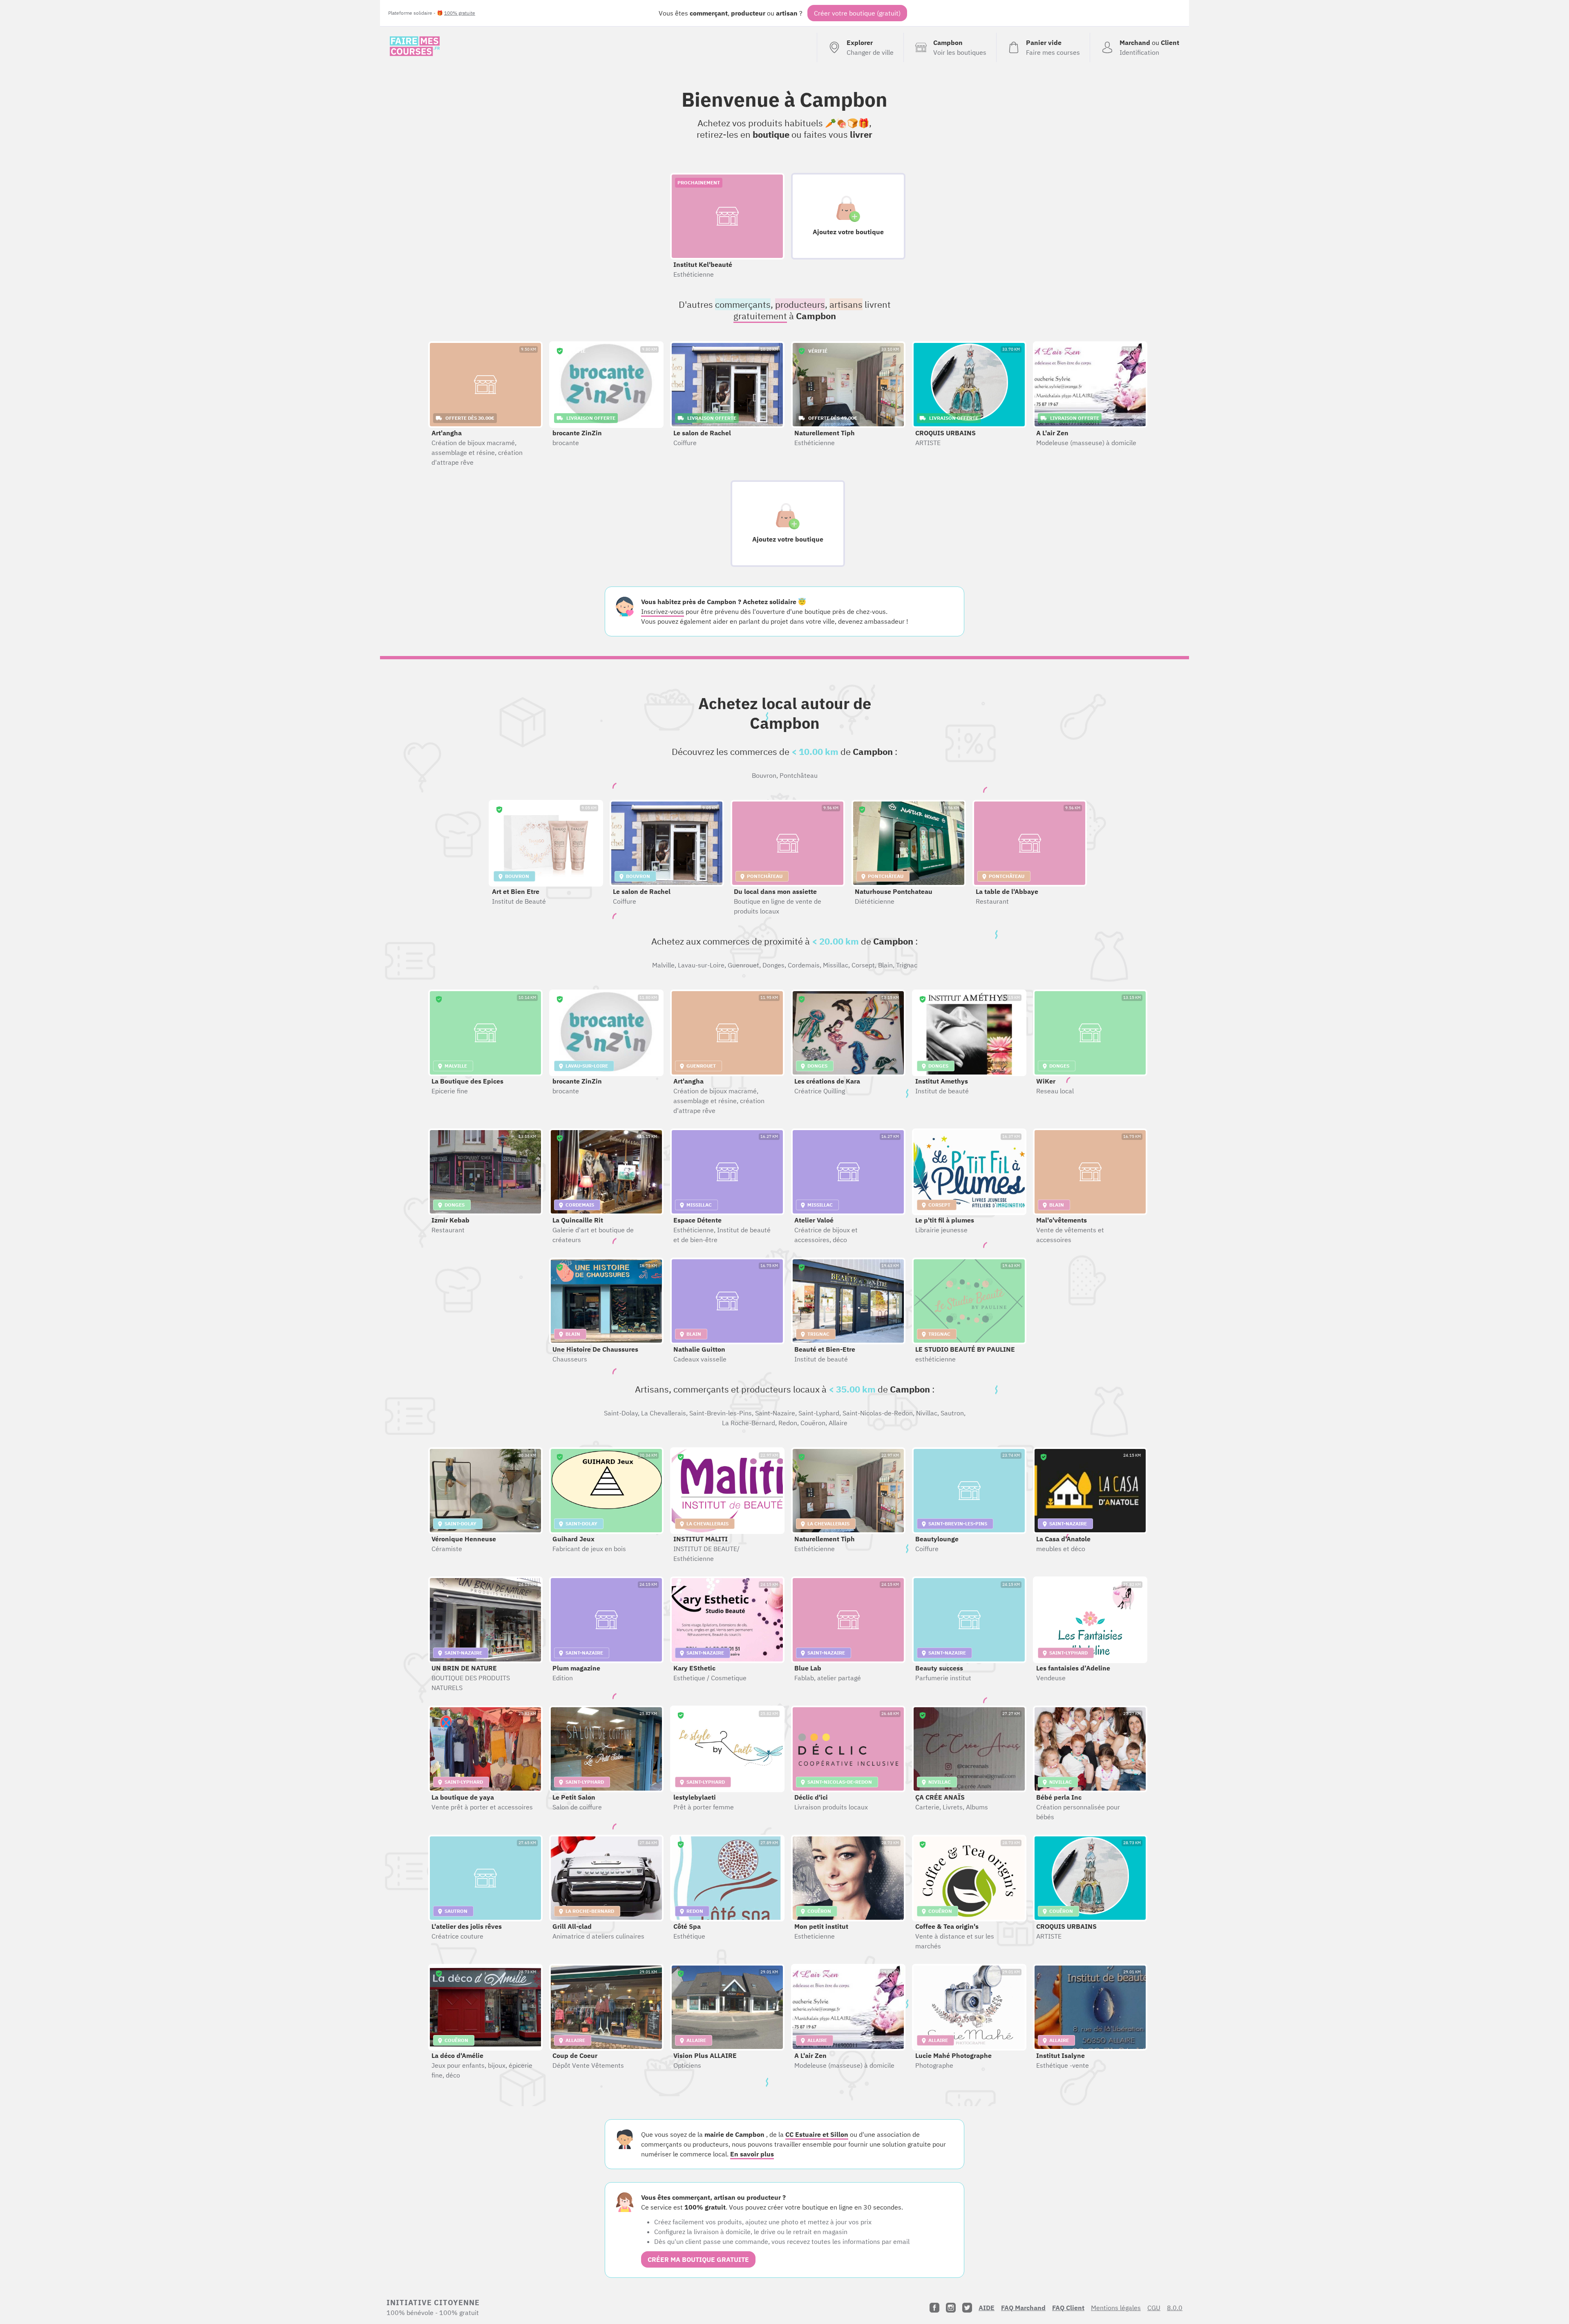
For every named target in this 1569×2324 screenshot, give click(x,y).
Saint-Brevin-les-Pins (721, 1413)
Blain (885, 965)
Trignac (907, 965)
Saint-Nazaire (775, 1413)
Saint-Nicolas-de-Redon (878, 1413)
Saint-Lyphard (819, 1413)
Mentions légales (1116, 2308)
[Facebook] (934, 2308)
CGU (1154, 2308)
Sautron (952, 1413)
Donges (773, 965)
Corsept (863, 965)
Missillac (836, 965)
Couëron (813, 1423)
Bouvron (764, 775)
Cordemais (804, 965)
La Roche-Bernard (749, 1423)
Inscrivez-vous (663, 611)
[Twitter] (967, 2308)
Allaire (838, 1423)
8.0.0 (1175, 2308)
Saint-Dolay (621, 1413)
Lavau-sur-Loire (701, 965)
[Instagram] (951, 2308)
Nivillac (927, 1413)
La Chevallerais (664, 1413)
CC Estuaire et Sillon (817, 2134)
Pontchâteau (799, 775)
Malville (663, 965)
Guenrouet (743, 965)
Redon (788, 1423)
